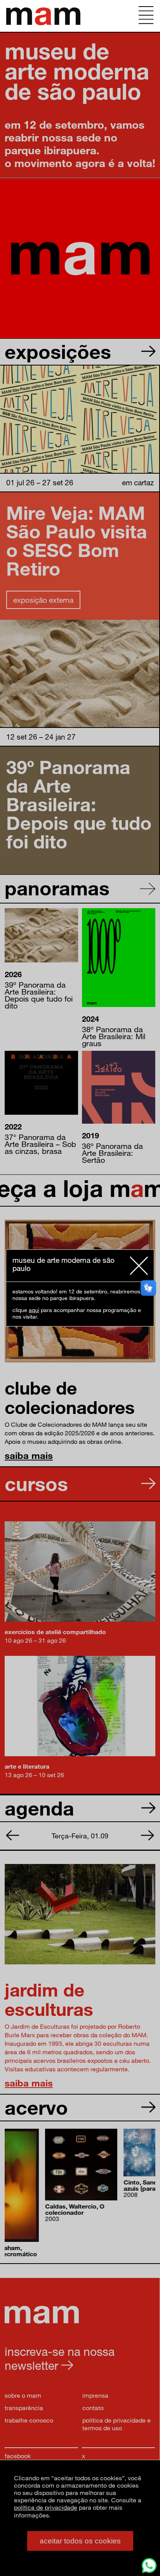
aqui (34, 1310)
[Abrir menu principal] (146, 16)
